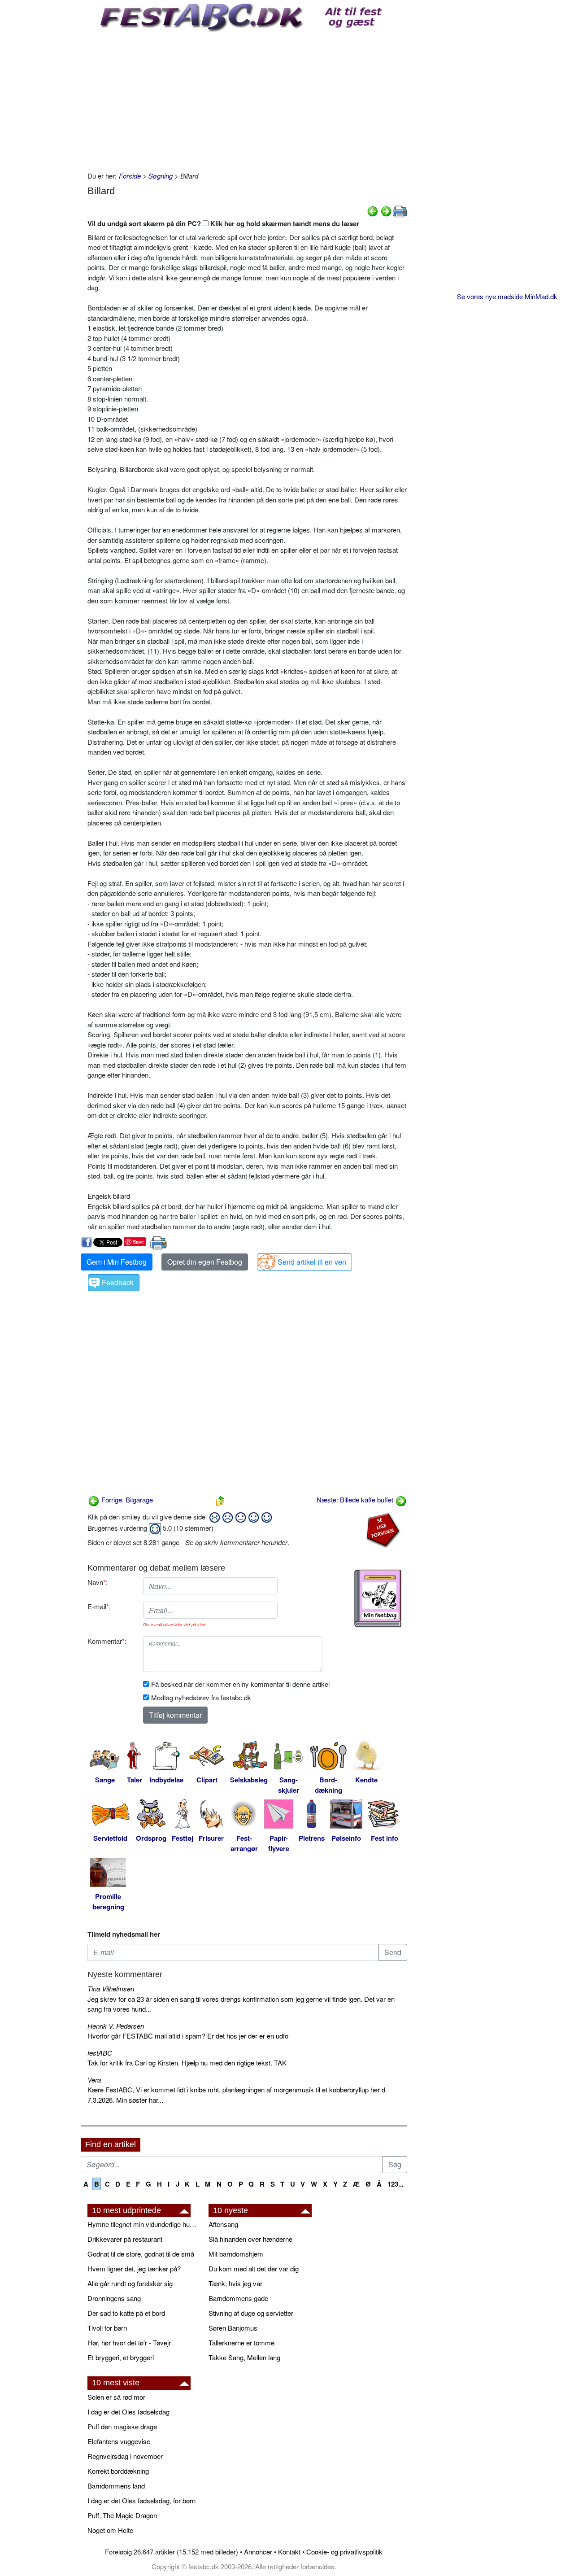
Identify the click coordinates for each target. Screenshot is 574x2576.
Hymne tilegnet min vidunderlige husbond (143, 2224)
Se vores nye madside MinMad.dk (507, 296)
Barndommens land (116, 2486)
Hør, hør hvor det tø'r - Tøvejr (129, 2342)
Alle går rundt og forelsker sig (130, 2283)
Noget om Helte (110, 2530)
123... (396, 2184)
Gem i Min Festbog (117, 1262)
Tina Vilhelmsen (111, 1989)
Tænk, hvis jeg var (235, 2283)
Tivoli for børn (107, 2328)
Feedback (118, 1282)
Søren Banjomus (233, 2328)
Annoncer (258, 2552)
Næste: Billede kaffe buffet (356, 1500)
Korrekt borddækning (118, 2471)
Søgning (161, 176)
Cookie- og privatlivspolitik (344, 2552)
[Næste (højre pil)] (386, 210)
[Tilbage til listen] (220, 1500)
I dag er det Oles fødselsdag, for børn (141, 2500)
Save (138, 1242)
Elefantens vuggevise (119, 2441)
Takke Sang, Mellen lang (244, 2357)
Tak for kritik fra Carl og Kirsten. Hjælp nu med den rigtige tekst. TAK (187, 2063)
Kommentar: (107, 1641)
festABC (100, 2053)
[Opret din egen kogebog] (378, 1598)
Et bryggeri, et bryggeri (121, 2357)
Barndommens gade (238, 2298)
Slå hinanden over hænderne (250, 2239)
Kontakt (289, 2552)
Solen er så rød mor (116, 2397)
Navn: (98, 1582)
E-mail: (99, 1606)
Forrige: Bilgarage (126, 1500)
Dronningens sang (114, 2298)
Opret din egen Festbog (205, 1262)
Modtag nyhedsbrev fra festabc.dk (201, 1697)
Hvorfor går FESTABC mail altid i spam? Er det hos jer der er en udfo (188, 2036)
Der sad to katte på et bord (126, 2313)
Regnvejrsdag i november (125, 2456)
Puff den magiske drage (122, 2426)
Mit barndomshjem (236, 2254)
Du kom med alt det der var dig (254, 2268)
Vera (94, 2080)
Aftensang (223, 2224)
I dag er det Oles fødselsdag (128, 2412)
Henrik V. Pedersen (116, 2026)
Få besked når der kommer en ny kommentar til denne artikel (240, 1684)
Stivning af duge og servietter (251, 2313)
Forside (130, 176)
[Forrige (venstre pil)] (373, 210)
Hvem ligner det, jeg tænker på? (134, 2268)
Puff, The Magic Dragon (122, 2515)
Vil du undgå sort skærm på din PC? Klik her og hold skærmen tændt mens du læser (223, 223)
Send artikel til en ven (312, 1262)
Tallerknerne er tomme (241, 2342)
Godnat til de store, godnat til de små (141, 2254)
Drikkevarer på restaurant (125, 2239)
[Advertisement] (247, 99)
